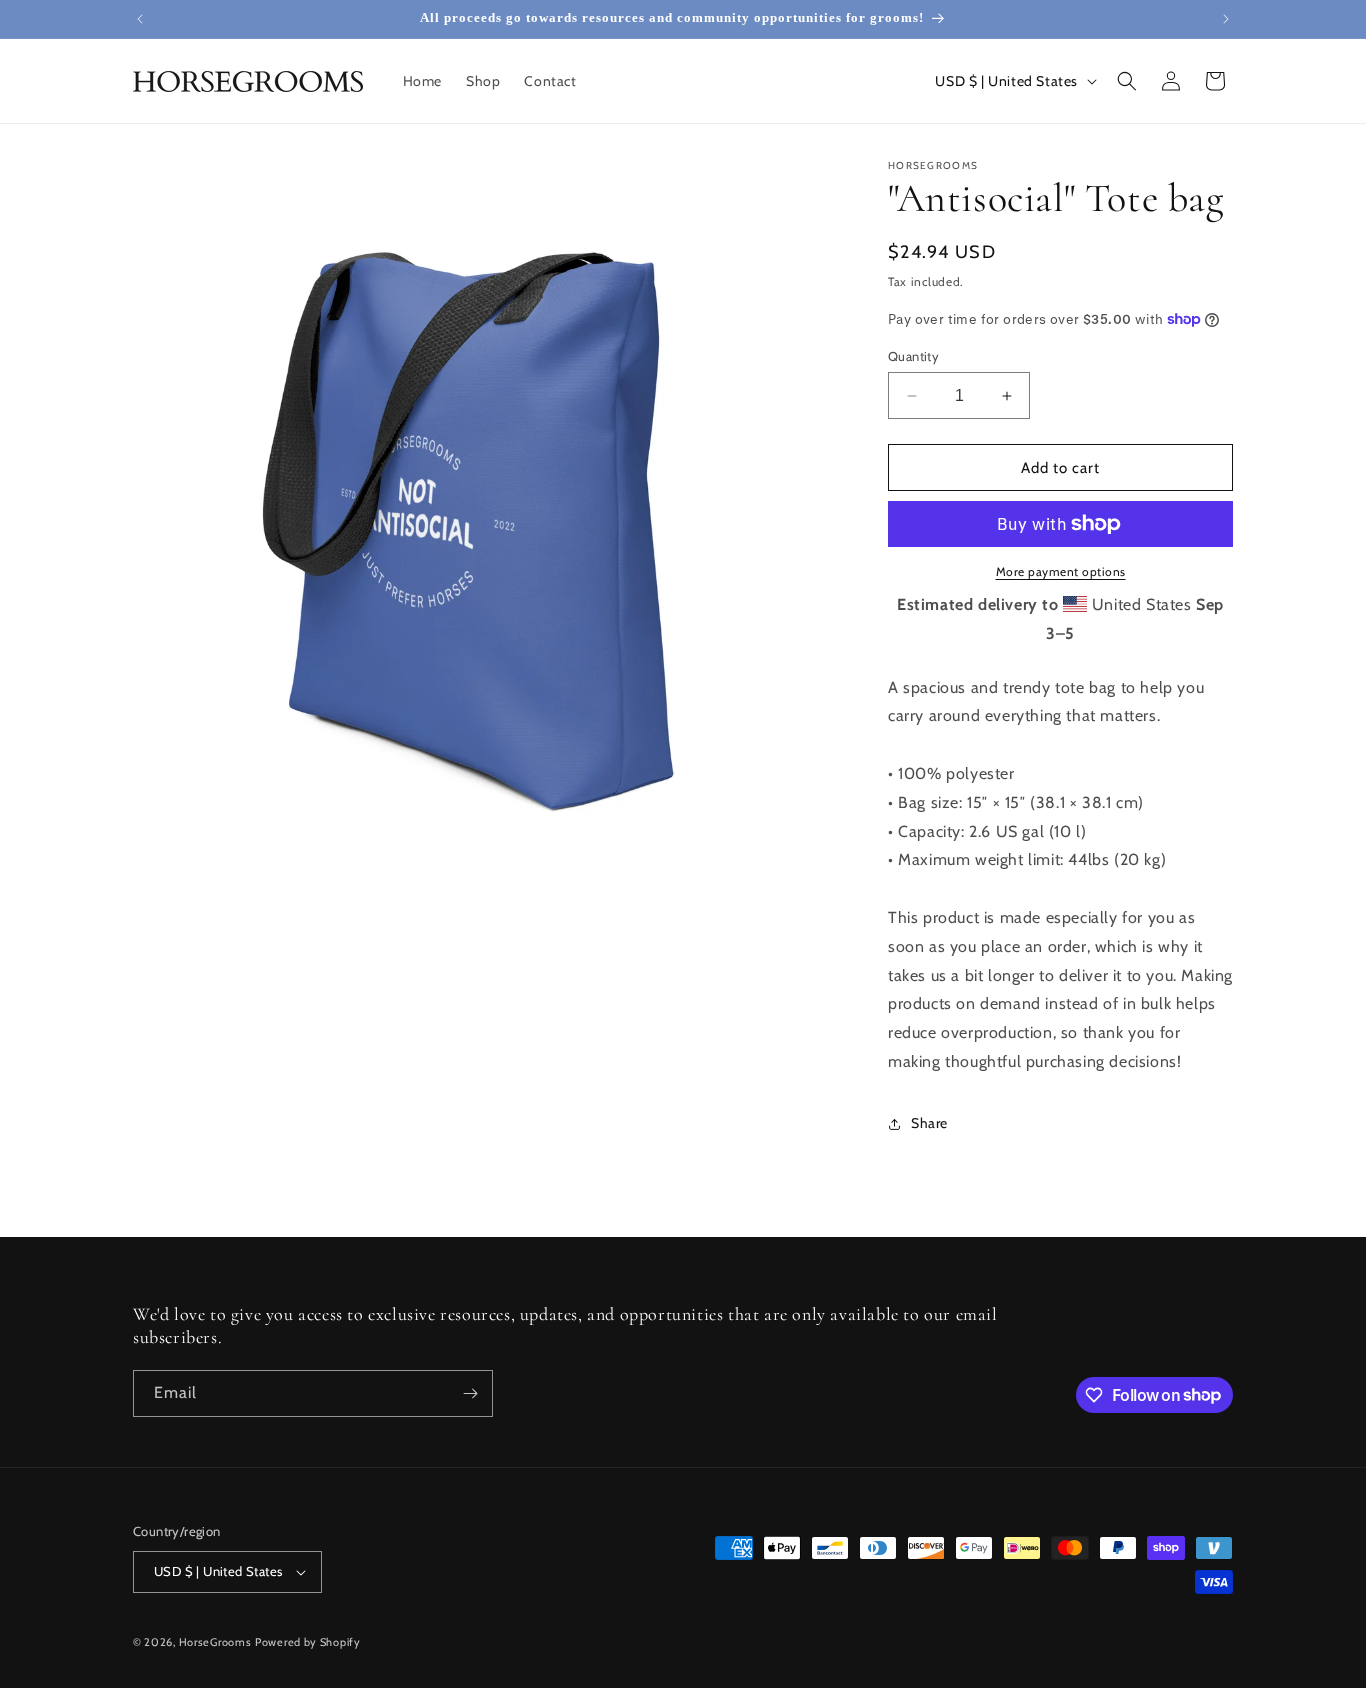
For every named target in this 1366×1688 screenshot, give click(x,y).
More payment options (1061, 571)
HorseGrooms (215, 1642)
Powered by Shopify (308, 1642)
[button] (1127, 81)
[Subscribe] (470, 1393)
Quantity (913, 356)
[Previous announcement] (140, 19)
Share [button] (929, 1123)
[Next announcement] (1226, 19)
